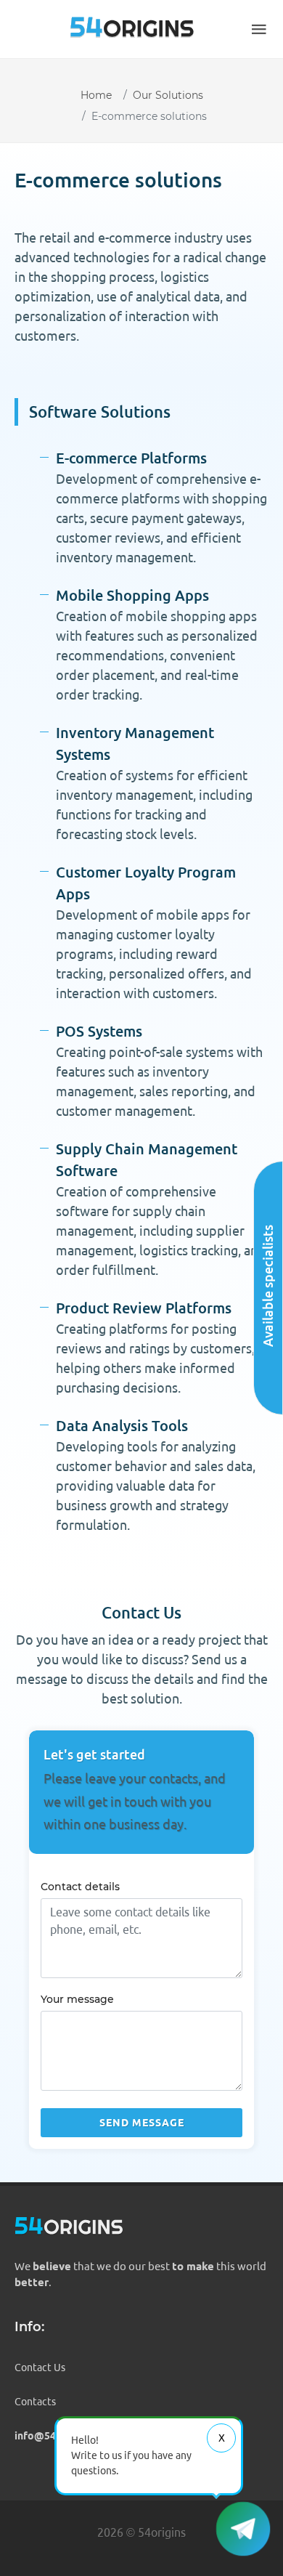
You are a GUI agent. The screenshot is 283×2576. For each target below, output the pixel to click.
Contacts (35, 2402)
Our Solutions (168, 95)
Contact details (80, 1887)
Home (96, 95)
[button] (259, 29)
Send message (142, 2123)
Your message (77, 1999)
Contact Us (40, 2368)
